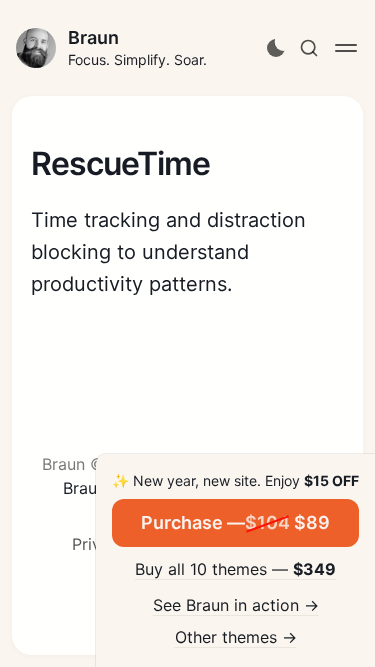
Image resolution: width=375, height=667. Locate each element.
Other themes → (236, 637)
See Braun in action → (236, 605)
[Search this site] (309, 48)
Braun (93, 37)
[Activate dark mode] (276, 48)
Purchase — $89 (235, 522)
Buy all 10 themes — (235, 569)
